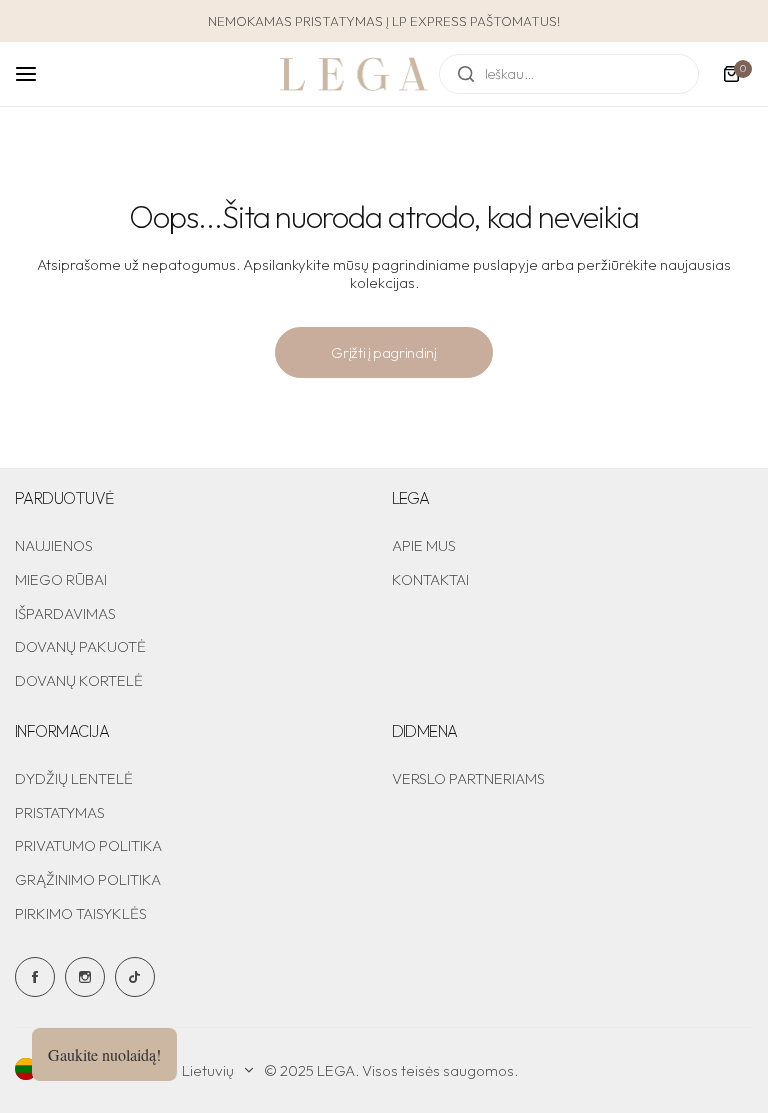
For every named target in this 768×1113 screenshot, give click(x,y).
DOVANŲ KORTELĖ (79, 680)
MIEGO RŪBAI (61, 579)
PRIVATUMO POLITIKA (88, 845)
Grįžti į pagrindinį (383, 352)
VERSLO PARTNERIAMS (468, 778)
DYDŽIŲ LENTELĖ (74, 778)
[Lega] (354, 74)
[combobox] (569, 74)
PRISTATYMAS (60, 812)
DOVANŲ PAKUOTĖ (80, 646)
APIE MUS (424, 545)
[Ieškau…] (466, 74)
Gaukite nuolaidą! (104, 1054)
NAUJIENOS (54, 545)
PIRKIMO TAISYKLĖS (81, 913)
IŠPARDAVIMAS (65, 613)
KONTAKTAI (430, 579)
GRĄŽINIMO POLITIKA (88, 879)
